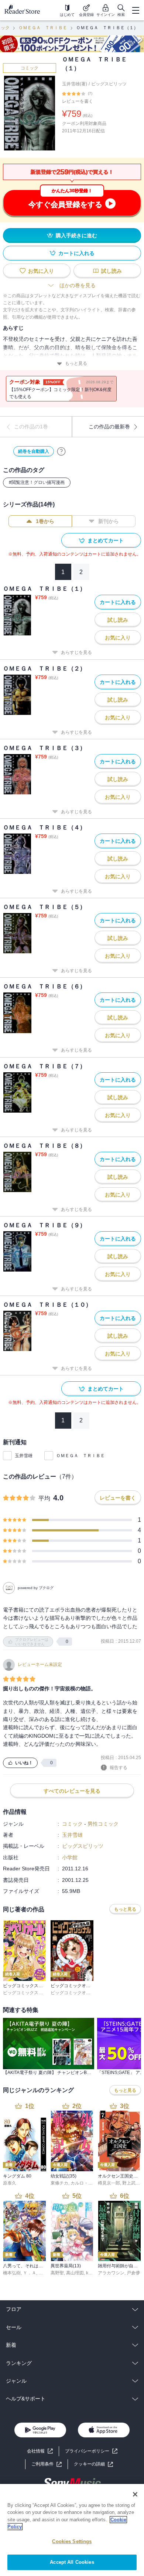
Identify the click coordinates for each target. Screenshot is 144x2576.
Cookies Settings (72, 2541)
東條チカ (59, 2183)
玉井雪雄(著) (75, 84)
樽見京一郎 (109, 2183)
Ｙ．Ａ (30, 2273)
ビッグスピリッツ (109, 84)
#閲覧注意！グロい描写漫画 (37, 482)
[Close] (135, 2494)
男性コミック (103, 1824)
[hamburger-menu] (136, 10)
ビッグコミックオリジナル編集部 (84, 1993)
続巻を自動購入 (34, 451)
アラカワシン (111, 2273)
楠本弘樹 (12, 2273)
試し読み (112, 271)
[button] (93, 2464)
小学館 (70, 1857)
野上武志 (131, 2183)
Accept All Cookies (72, 2562)
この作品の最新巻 (109, 427)
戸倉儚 (133, 2273)
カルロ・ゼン (84, 2183)
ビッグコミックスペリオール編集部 (38, 1993)
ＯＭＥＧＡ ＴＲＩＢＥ (43, 28)
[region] (72, 2530)
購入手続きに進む (76, 235)
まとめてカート (106, 540)
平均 (44, 1498)
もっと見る (76, 363)
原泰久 (10, 2183)
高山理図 (75, 2273)
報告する (119, 1768)
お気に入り (41, 271)
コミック (30, 68)
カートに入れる (76, 253)
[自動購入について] (61, 451)
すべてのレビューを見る (72, 1791)
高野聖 (57, 2273)
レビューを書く (78, 101)
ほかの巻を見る (78, 285)
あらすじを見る (76, 652)
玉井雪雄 (24, 1456)
